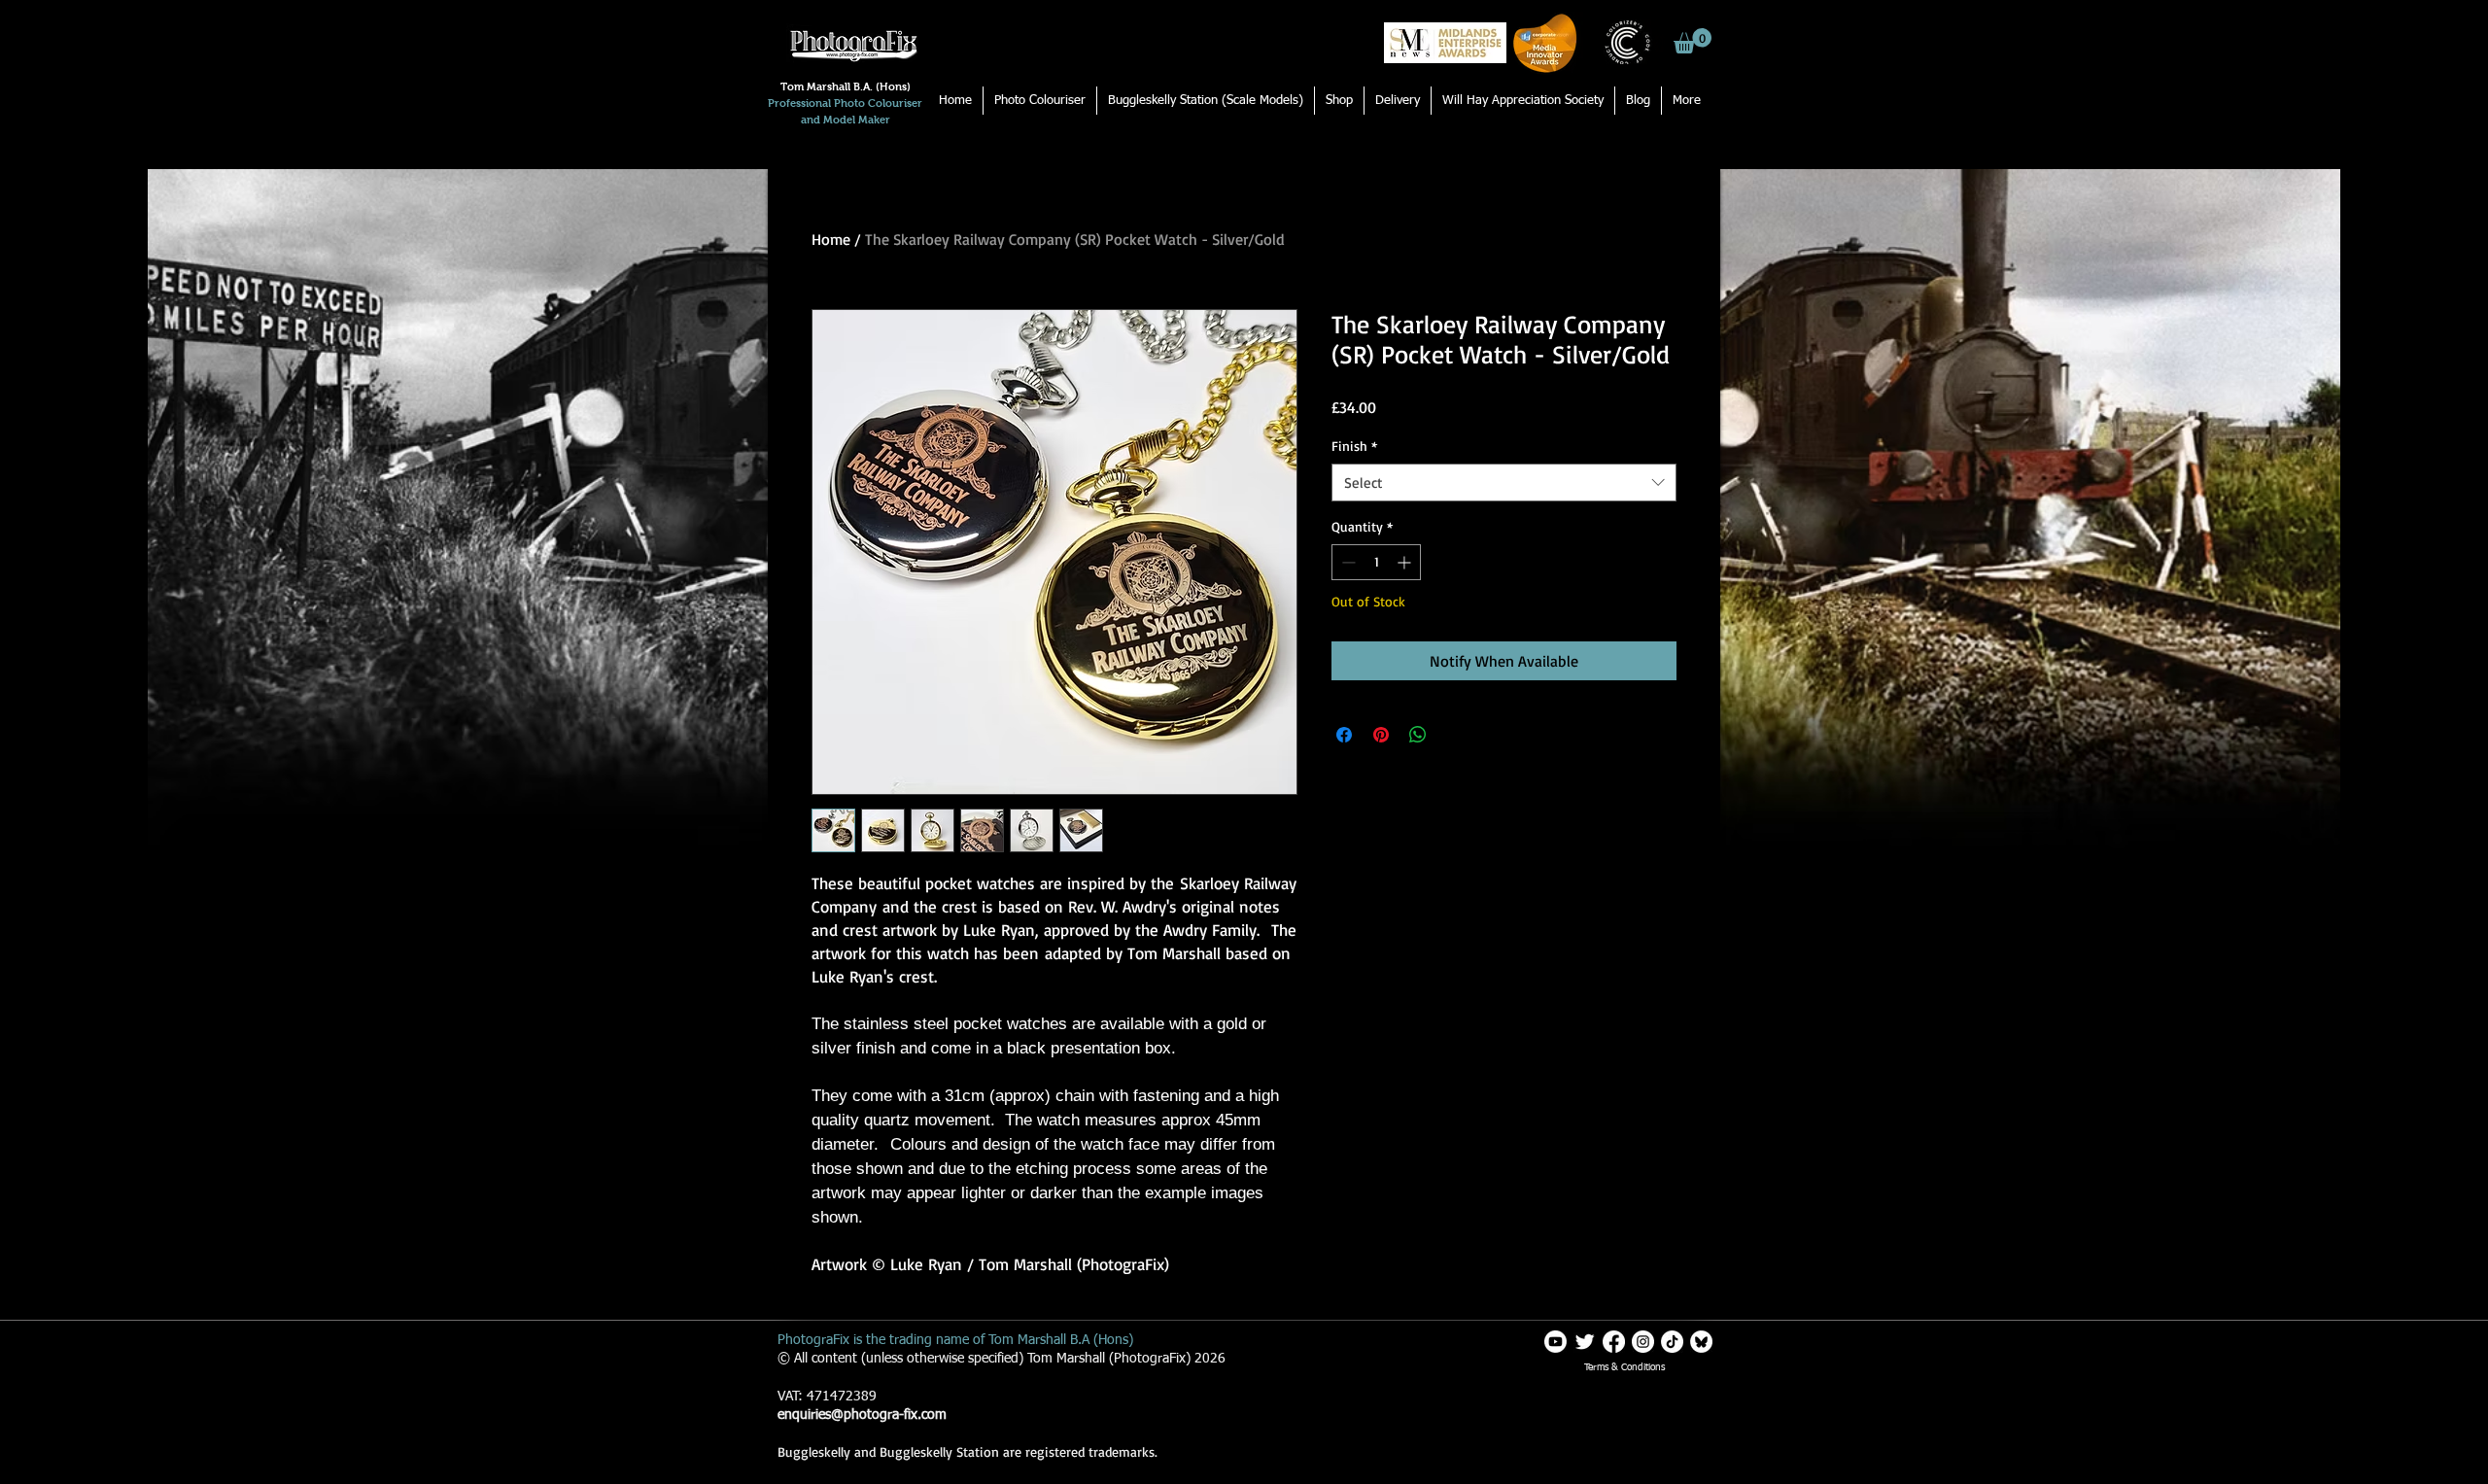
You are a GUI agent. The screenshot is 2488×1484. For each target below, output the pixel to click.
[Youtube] (1555, 1342)
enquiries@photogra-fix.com (862, 1415)
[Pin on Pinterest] (1381, 735)
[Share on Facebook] (1344, 735)
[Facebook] (1614, 1342)
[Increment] (1406, 562)
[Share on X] (1455, 735)
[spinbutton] (1376, 562)
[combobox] (1504, 483)
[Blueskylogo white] (1701, 1342)
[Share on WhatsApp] (1418, 735)
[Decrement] (1347, 562)
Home (831, 239)
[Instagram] (1643, 1342)
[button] (1693, 41)
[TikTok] (1672, 1342)
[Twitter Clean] (1585, 1342)
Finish (1354, 446)
